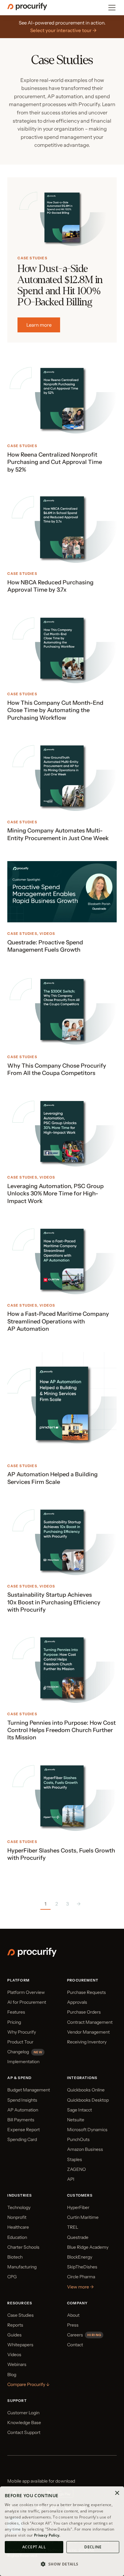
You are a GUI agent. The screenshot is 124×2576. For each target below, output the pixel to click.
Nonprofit (17, 2217)
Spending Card (22, 2139)
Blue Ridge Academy (88, 2247)
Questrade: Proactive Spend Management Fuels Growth (45, 946)
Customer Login (23, 2413)
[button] (62, 2564)
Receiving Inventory (87, 2042)
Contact (75, 2345)
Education (17, 2237)
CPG (12, 2277)
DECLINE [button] (93, 2547)
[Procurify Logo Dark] (27, 9)
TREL (73, 2227)
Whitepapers (20, 2345)
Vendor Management (88, 2032)
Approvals (77, 2002)
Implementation (23, 2062)
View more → (80, 2287)
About (73, 2315)
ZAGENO (76, 2169)
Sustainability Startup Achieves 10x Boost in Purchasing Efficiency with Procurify (54, 1602)
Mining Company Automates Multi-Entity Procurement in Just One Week (58, 834)
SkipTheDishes (82, 2267)
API (71, 2179)
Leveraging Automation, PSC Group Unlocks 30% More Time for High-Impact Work (55, 1194)
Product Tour (20, 2042)
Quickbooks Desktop (88, 2100)
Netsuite (76, 2120)
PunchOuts (78, 2139)
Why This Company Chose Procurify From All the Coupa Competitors (57, 1069)
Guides (14, 2335)
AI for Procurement (27, 2002)
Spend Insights (22, 2100)
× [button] (117, 2493)
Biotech (15, 2257)
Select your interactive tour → (63, 30)
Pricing (14, 2022)
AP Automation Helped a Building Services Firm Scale (52, 1478)
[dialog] (62, 2531)
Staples (75, 2159)
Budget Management (29, 2090)
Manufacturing (22, 2267)
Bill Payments (21, 2120)
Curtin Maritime (83, 2217)
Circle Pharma (81, 2277)
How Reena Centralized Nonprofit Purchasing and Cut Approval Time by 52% (55, 462)
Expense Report (24, 2130)
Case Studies (32, 258)
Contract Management (90, 2022)
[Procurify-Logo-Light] (32, 1955)
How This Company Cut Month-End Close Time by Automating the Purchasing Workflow (55, 710)
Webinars (17, 2364)
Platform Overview (26, 1992)
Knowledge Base (24, 2423)
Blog (12, 2375)
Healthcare (18, 2227)
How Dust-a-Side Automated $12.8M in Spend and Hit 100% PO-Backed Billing (60, 286)
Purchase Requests (86, 1992)
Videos (47, 934)
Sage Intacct (79, 2110)
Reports (15, 2325)
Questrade (78, 2237)
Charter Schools (23, 2247)
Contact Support (24, 2432)
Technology (19, 2207)
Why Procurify (22, 2032)
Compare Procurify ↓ (28, 2384)
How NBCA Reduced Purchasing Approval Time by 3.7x (50, 586)
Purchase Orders (84, 2012)
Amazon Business (85, 2149)
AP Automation (23, 2110)
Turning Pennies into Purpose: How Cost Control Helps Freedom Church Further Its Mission (62, 1730)
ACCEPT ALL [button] (34, 2547)
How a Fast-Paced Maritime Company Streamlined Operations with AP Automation (58, 1321)
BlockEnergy (80, 2257)
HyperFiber (78, 2207)
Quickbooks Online (86, 2090)
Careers (75, 2335)
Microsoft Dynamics (87, 2130)
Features (16, 2012)
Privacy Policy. (47, 2535)
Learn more (39, 325)
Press (73, 2325)
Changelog (18, 2052)
